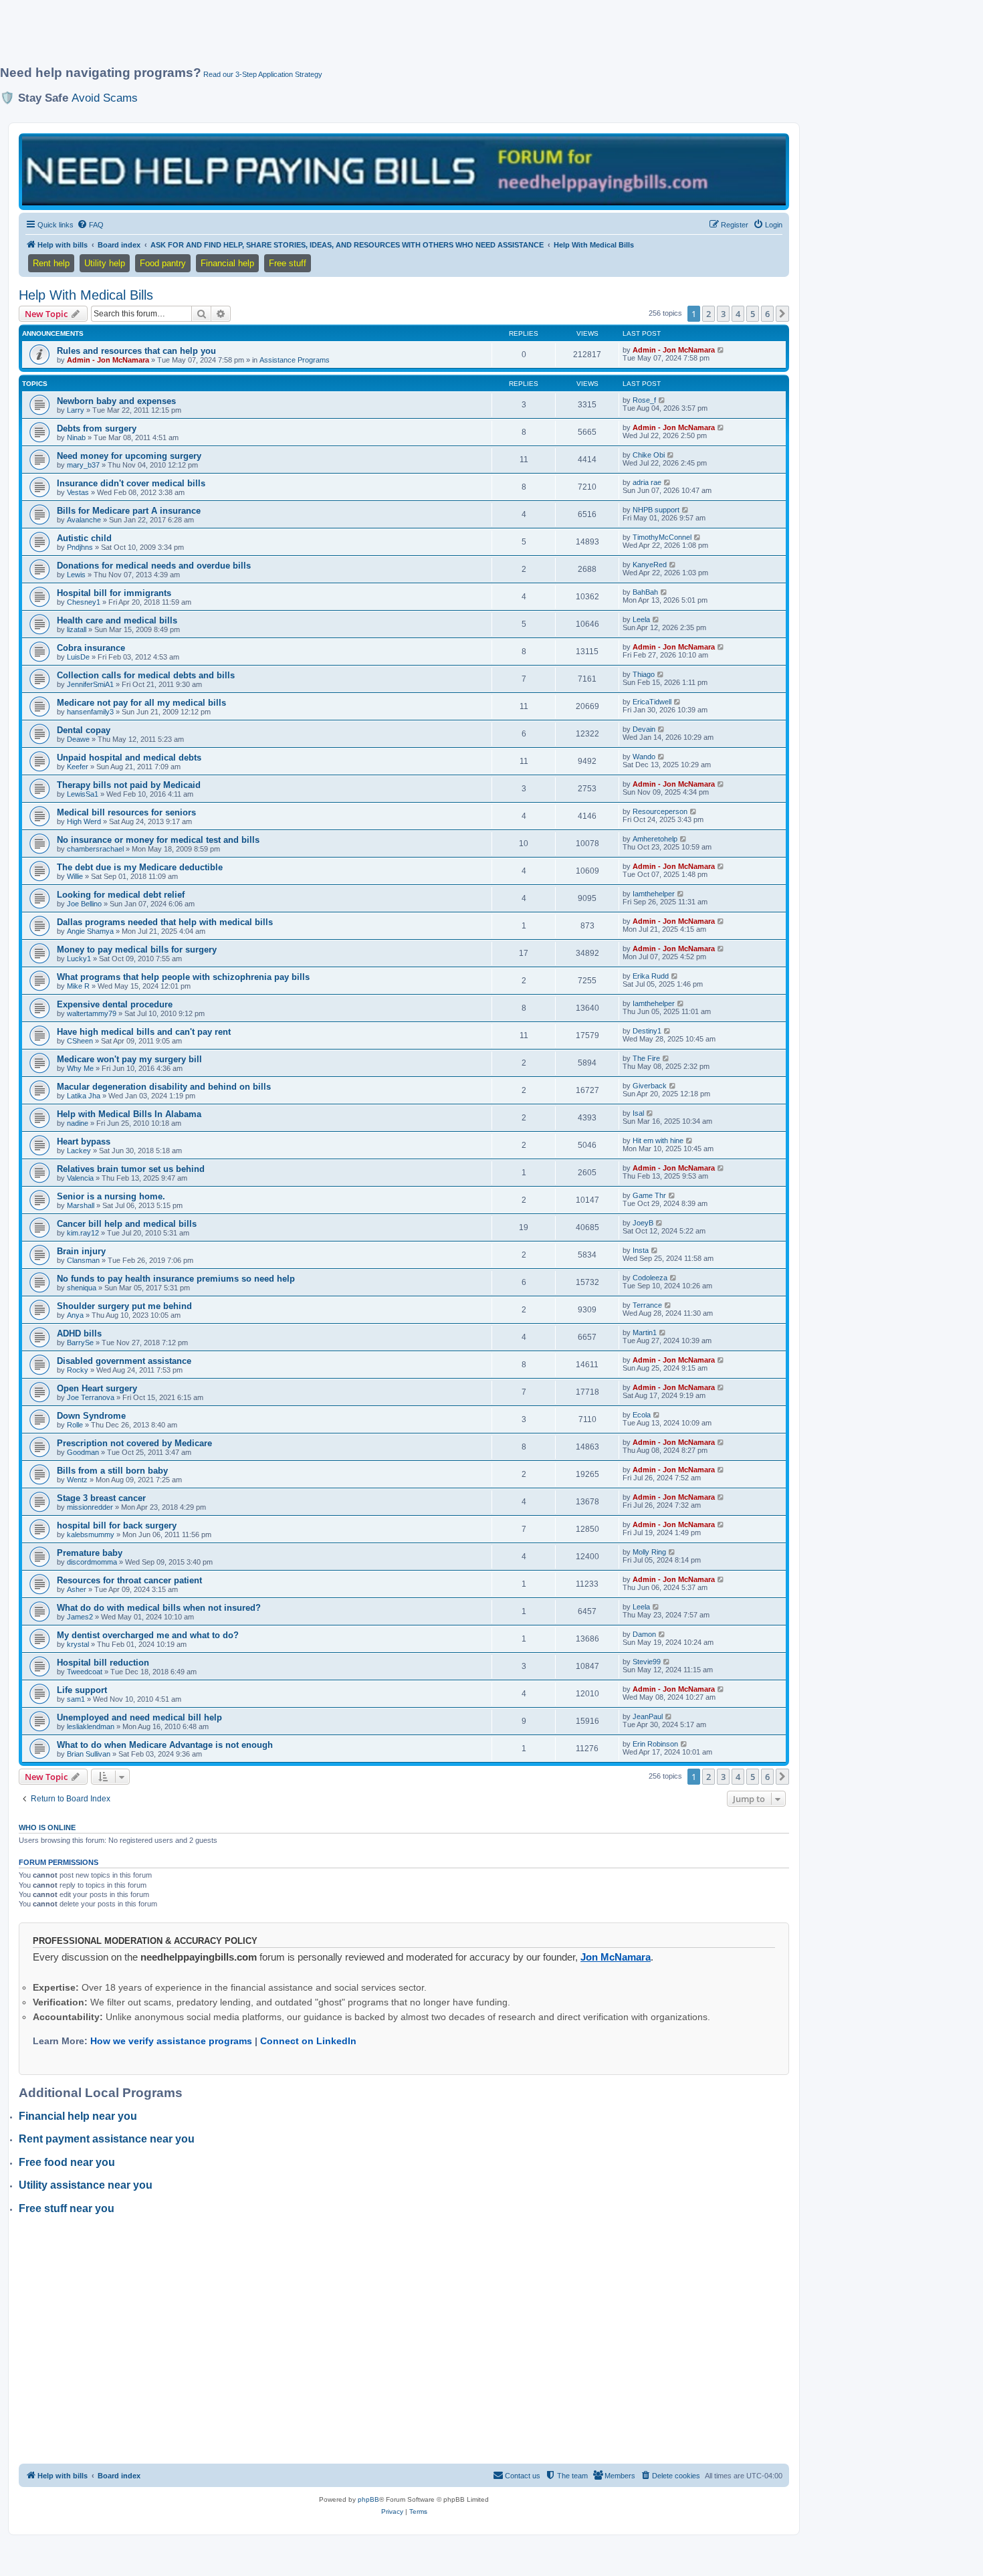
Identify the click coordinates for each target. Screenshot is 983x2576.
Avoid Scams (105, 98)
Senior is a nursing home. (111, 1196)
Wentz (77, 1480)
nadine (78, 1123)
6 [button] (767, 314)
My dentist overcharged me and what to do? (148, 1635)
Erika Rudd (651, 976)
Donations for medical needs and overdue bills (154, 566)
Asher (77, 1589)
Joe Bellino (84, 904)
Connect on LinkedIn (308, 2041)
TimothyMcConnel (662, 537)
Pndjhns (80, 547)
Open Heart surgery (97, 1388)
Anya (75, 1315)
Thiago (644, 674)
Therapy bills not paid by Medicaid (129, 785)
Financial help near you (78, 2116)
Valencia (80, 1178)
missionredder (90, 1507)
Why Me (80, 1068)
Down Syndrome (91, 1416)
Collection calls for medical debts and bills (146, 675)
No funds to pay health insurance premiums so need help (176, 1279)
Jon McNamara (616, 1957)
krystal (78, 1644)
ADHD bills (79, 1333)
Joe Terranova (91, 1397)
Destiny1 (647, 1031)
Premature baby (90, 1553)
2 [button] (708, 314)
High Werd (84, 821)
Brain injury (81, 1251)
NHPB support (656, 510)
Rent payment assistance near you (107, 2139)
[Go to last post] (721, 350)
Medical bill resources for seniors (126, 812)
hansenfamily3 (90, 712)
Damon (644, 1634)
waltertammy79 (92, 1013)
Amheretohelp (655, 839)
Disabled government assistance (124, 1361)
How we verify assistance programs (171, 2041)
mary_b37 (83, 465)
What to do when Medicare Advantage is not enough (165, 1745)
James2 (80, 1617)
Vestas (78, 492)
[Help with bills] (404, 171)
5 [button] (753, 314)
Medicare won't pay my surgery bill (129, 1059)
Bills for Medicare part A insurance (129, 511)
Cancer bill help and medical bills (127, 1224)
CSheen (80, 1041)
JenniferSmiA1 (90, 684)
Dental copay (84, 730)
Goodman (83, 1452)
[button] (782, 314)
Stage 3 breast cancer (101, 1498)
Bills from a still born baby (112, 1471)
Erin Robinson (655, 1744)
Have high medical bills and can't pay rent (144, 1032)
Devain (644, 729)
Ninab (76, 437)
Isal (638, 1113)
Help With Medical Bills (86, 295)
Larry (76, 410)
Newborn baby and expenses (116, 401)
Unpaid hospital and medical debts (129, 758)
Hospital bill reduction (103, 1663)
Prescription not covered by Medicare (134, 1443)
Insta (641, 1250)
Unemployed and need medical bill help (139, 1717)
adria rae (647, 482)
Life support (82, 1690)
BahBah (645, 592)
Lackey (79, 1151)
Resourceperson (660, 811)
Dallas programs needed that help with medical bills (165, 922)
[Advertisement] (324, 38)
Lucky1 (79, 959)
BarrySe (80, 1343)
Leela (641, 619)
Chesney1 (84, 602)
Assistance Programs (295, 360)
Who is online (47, 1827)
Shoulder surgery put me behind (124, 1306)
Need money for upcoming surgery (129, 456)
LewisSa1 (83, 794)
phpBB (368, 2499)
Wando (644, 757)
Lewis (76, 575)
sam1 (76, 1699)
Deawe (78, 739)
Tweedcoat (85, 1672)
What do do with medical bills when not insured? (159, 1608)
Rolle (75, 1425)
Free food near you (67, 2162)
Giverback (650, 1086)
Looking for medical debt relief (121, 895)
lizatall (77, 629)
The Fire (646, 1058)
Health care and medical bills (117, 620)
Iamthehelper (654, 894)
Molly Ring (649, 1552)
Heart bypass (84, 1142)
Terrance (647, 1305)
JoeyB (643, 1223)
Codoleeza (650, 1278)
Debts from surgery (97, 428)
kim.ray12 (83, 1233)
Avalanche (84, 520)
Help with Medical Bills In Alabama (129, 1114)
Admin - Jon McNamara (108, 360)
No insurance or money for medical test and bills (158, 840)
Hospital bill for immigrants (114, 593)
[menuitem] (90, 225)
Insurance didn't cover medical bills (131, 483)
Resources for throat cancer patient (129, 1580)
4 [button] (738, 314)
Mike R (78, 986)
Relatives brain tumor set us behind (131, 1169)
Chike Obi (649, 455)
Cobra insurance (91, 648)
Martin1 (645, 1332)
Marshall (81, 1205)
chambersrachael (95, 849)
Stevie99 (647, 1662)
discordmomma (92, 1562)
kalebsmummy (91, 1534)
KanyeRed (650, 565)
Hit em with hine (658, 1141)
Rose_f (644, 400)
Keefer (78, 767)
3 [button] (723, 314)
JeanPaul (648, 1716)
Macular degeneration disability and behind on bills (164, 1087)
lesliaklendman (91, 1726)
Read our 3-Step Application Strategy (263, 74)
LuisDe (78, 657)
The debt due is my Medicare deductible (140, 867)
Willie (75, 876)
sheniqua (82, 1288)
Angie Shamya (90, 931)
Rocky (78, 1370)
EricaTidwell (652, 702)
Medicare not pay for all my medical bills (141, 703)
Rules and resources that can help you (136, 351)
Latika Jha (84, 1096)
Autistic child (84, 538)
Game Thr (649, 1195)
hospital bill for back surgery (117, 1525)
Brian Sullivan (89, 1754)
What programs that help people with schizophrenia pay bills (183, 977)
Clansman (83, 1260)
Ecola (642, 1415)
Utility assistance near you (86, 2185)
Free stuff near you (67, 2208)
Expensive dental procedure (115, 1004)
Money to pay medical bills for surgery (137, 950)
